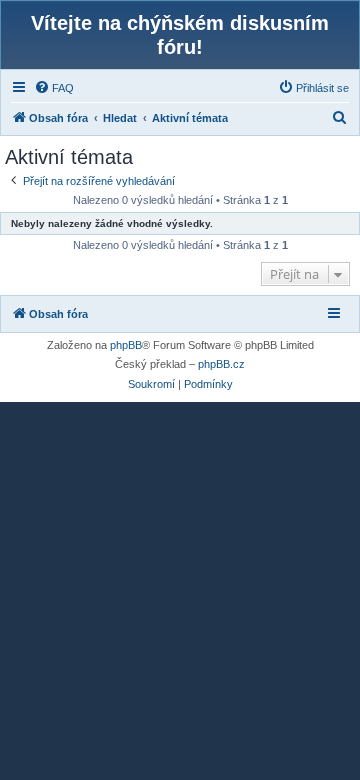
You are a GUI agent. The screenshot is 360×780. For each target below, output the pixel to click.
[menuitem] (54, 88)
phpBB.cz (221, 364)
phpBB (126, 345)
